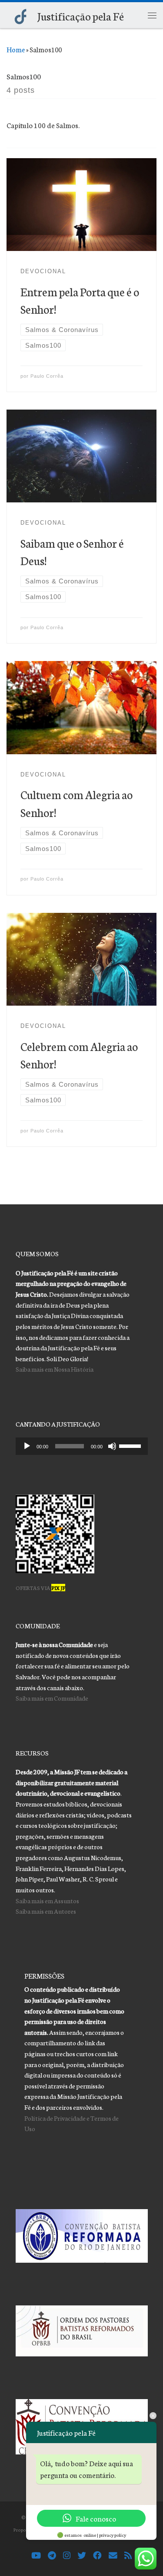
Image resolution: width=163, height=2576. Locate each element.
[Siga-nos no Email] (113, 2556)
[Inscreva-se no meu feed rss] (128, 2556)
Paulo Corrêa (47, 376)
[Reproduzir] (27, 1446)
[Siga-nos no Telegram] (52, 2556)
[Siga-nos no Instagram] (67, 2556)
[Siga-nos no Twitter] (82, 2556)
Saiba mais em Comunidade (52, 1698)
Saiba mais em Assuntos (47, 1900)
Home (16, 49)
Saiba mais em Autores (46, 1911)
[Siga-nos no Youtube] (36, 2556)
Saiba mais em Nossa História (55, 1369)
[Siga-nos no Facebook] (97, 2556)
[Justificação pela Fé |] (20, 14)
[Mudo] (112, 1446)
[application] (82, 1446)
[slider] (131, 1445)
